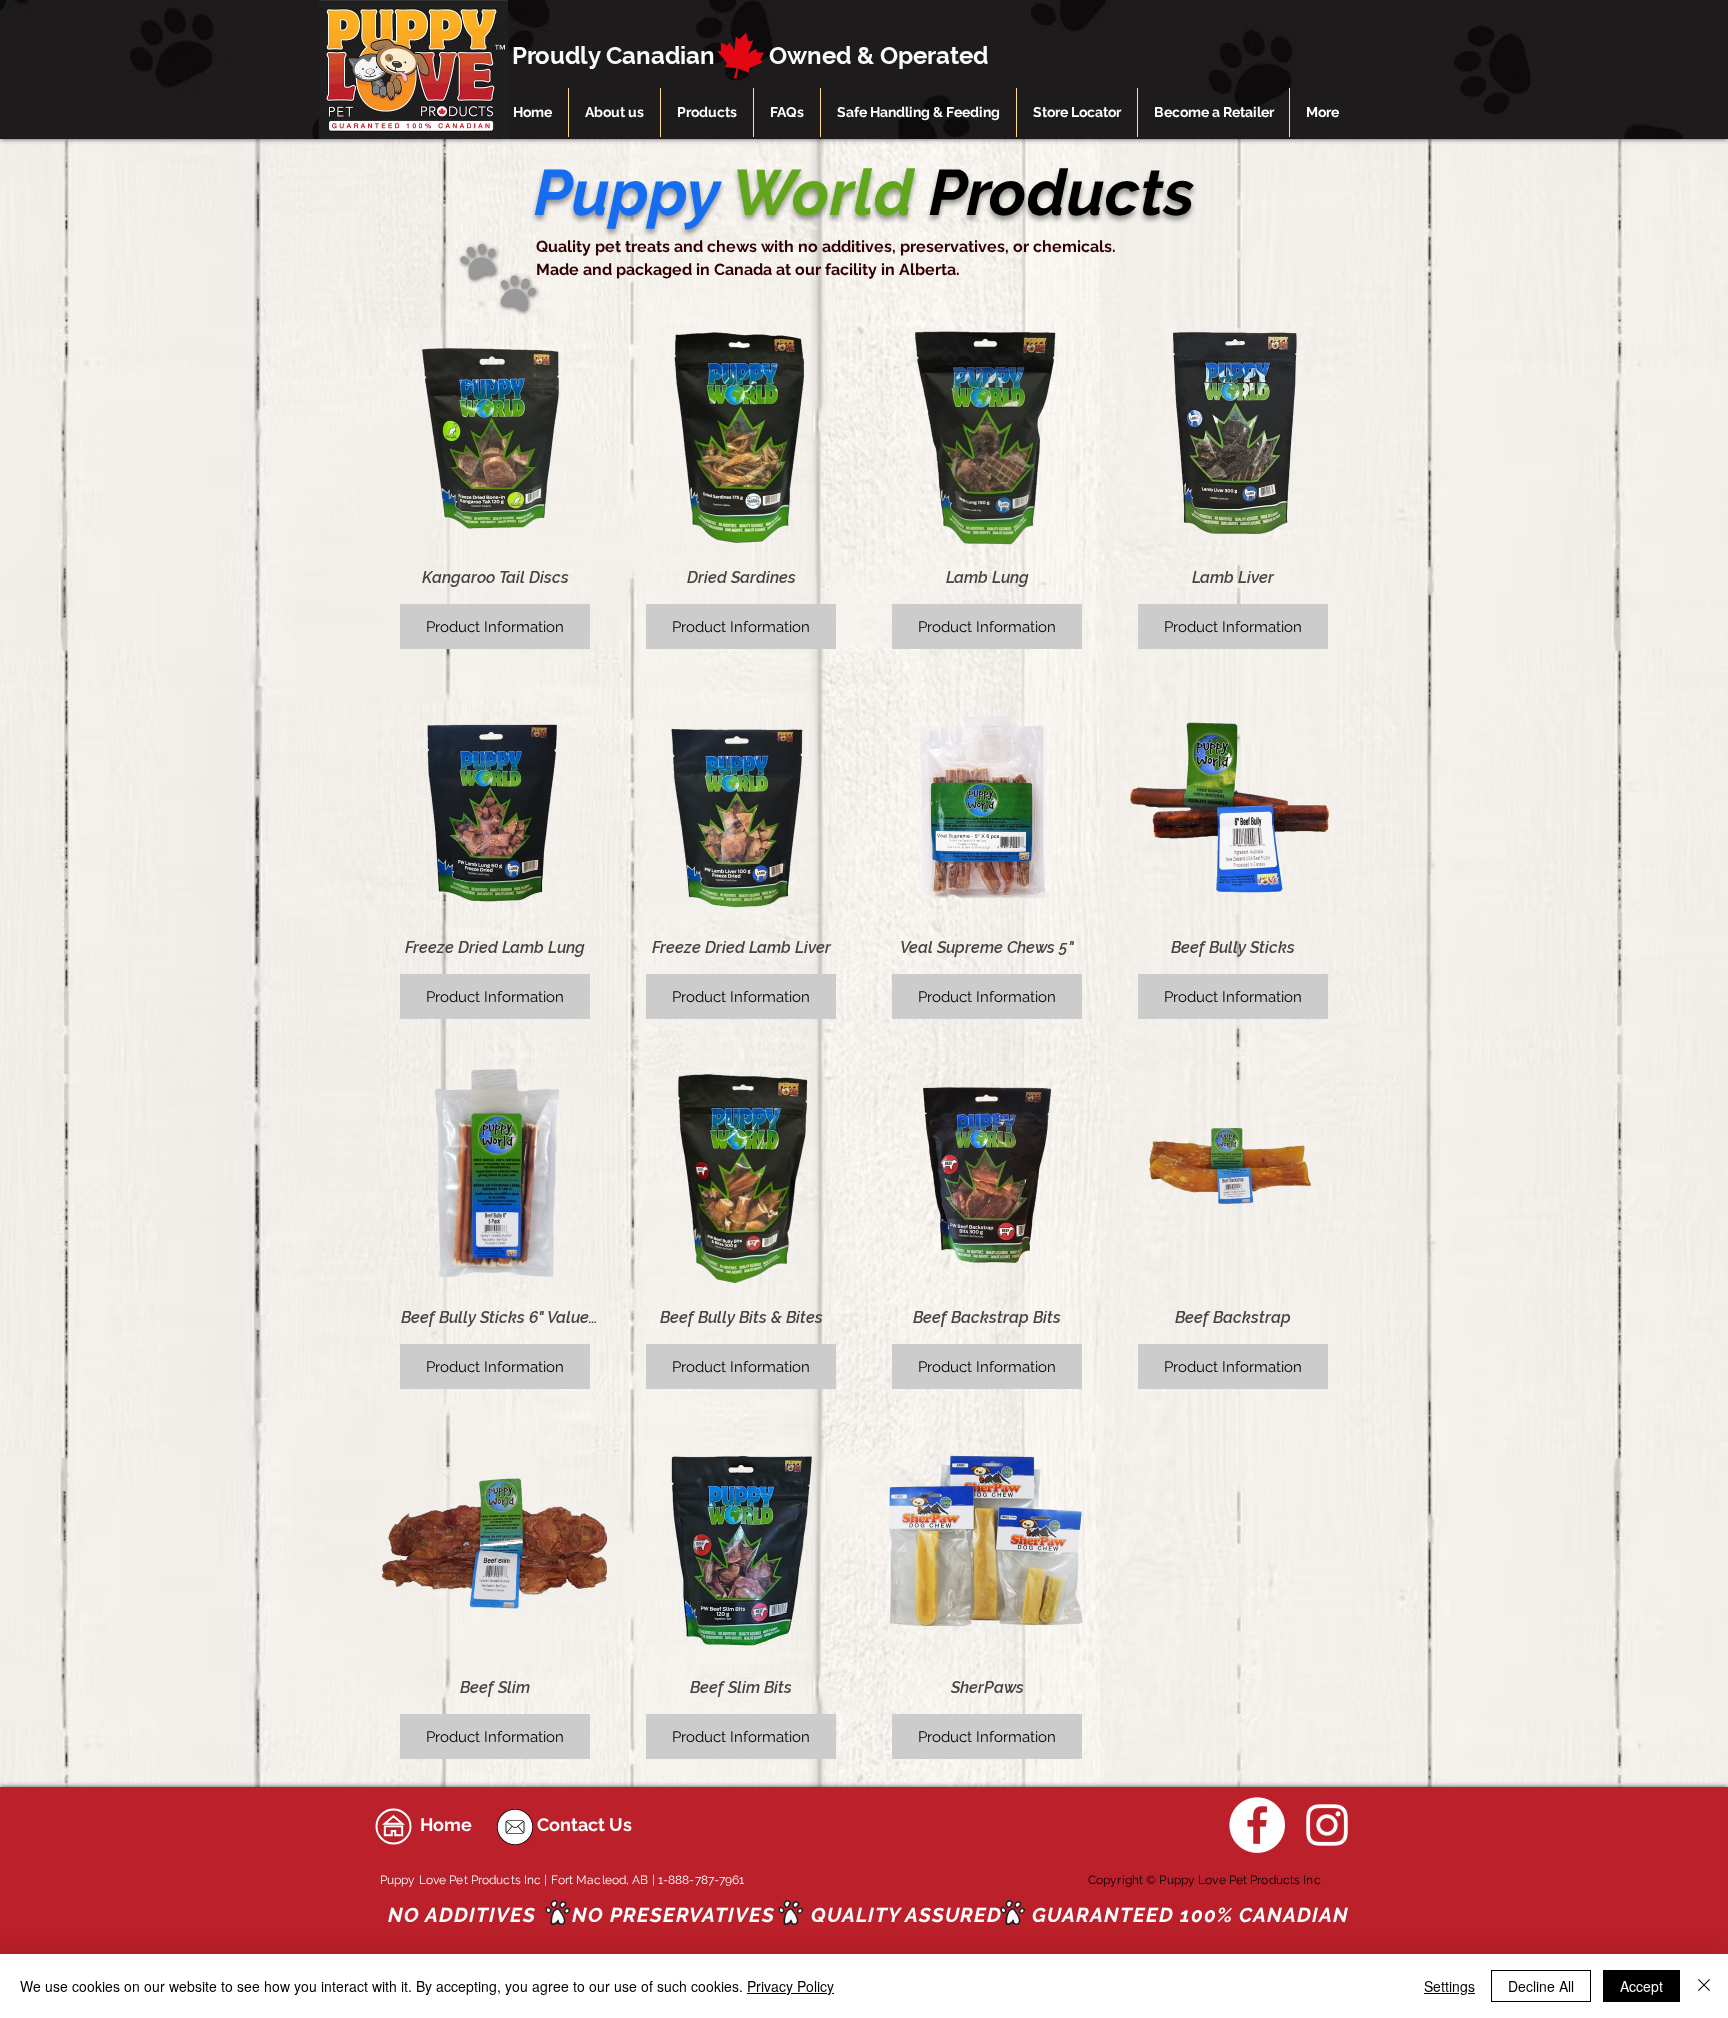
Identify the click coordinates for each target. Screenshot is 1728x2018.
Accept (1641, 1986)
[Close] (1704, 1986)
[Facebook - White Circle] (1257, 1825)
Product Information (495, 627)
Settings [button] (1449, 1986)
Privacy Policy (790, 1986)
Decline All (1541, 1986)
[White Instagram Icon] (1327, 1825)
